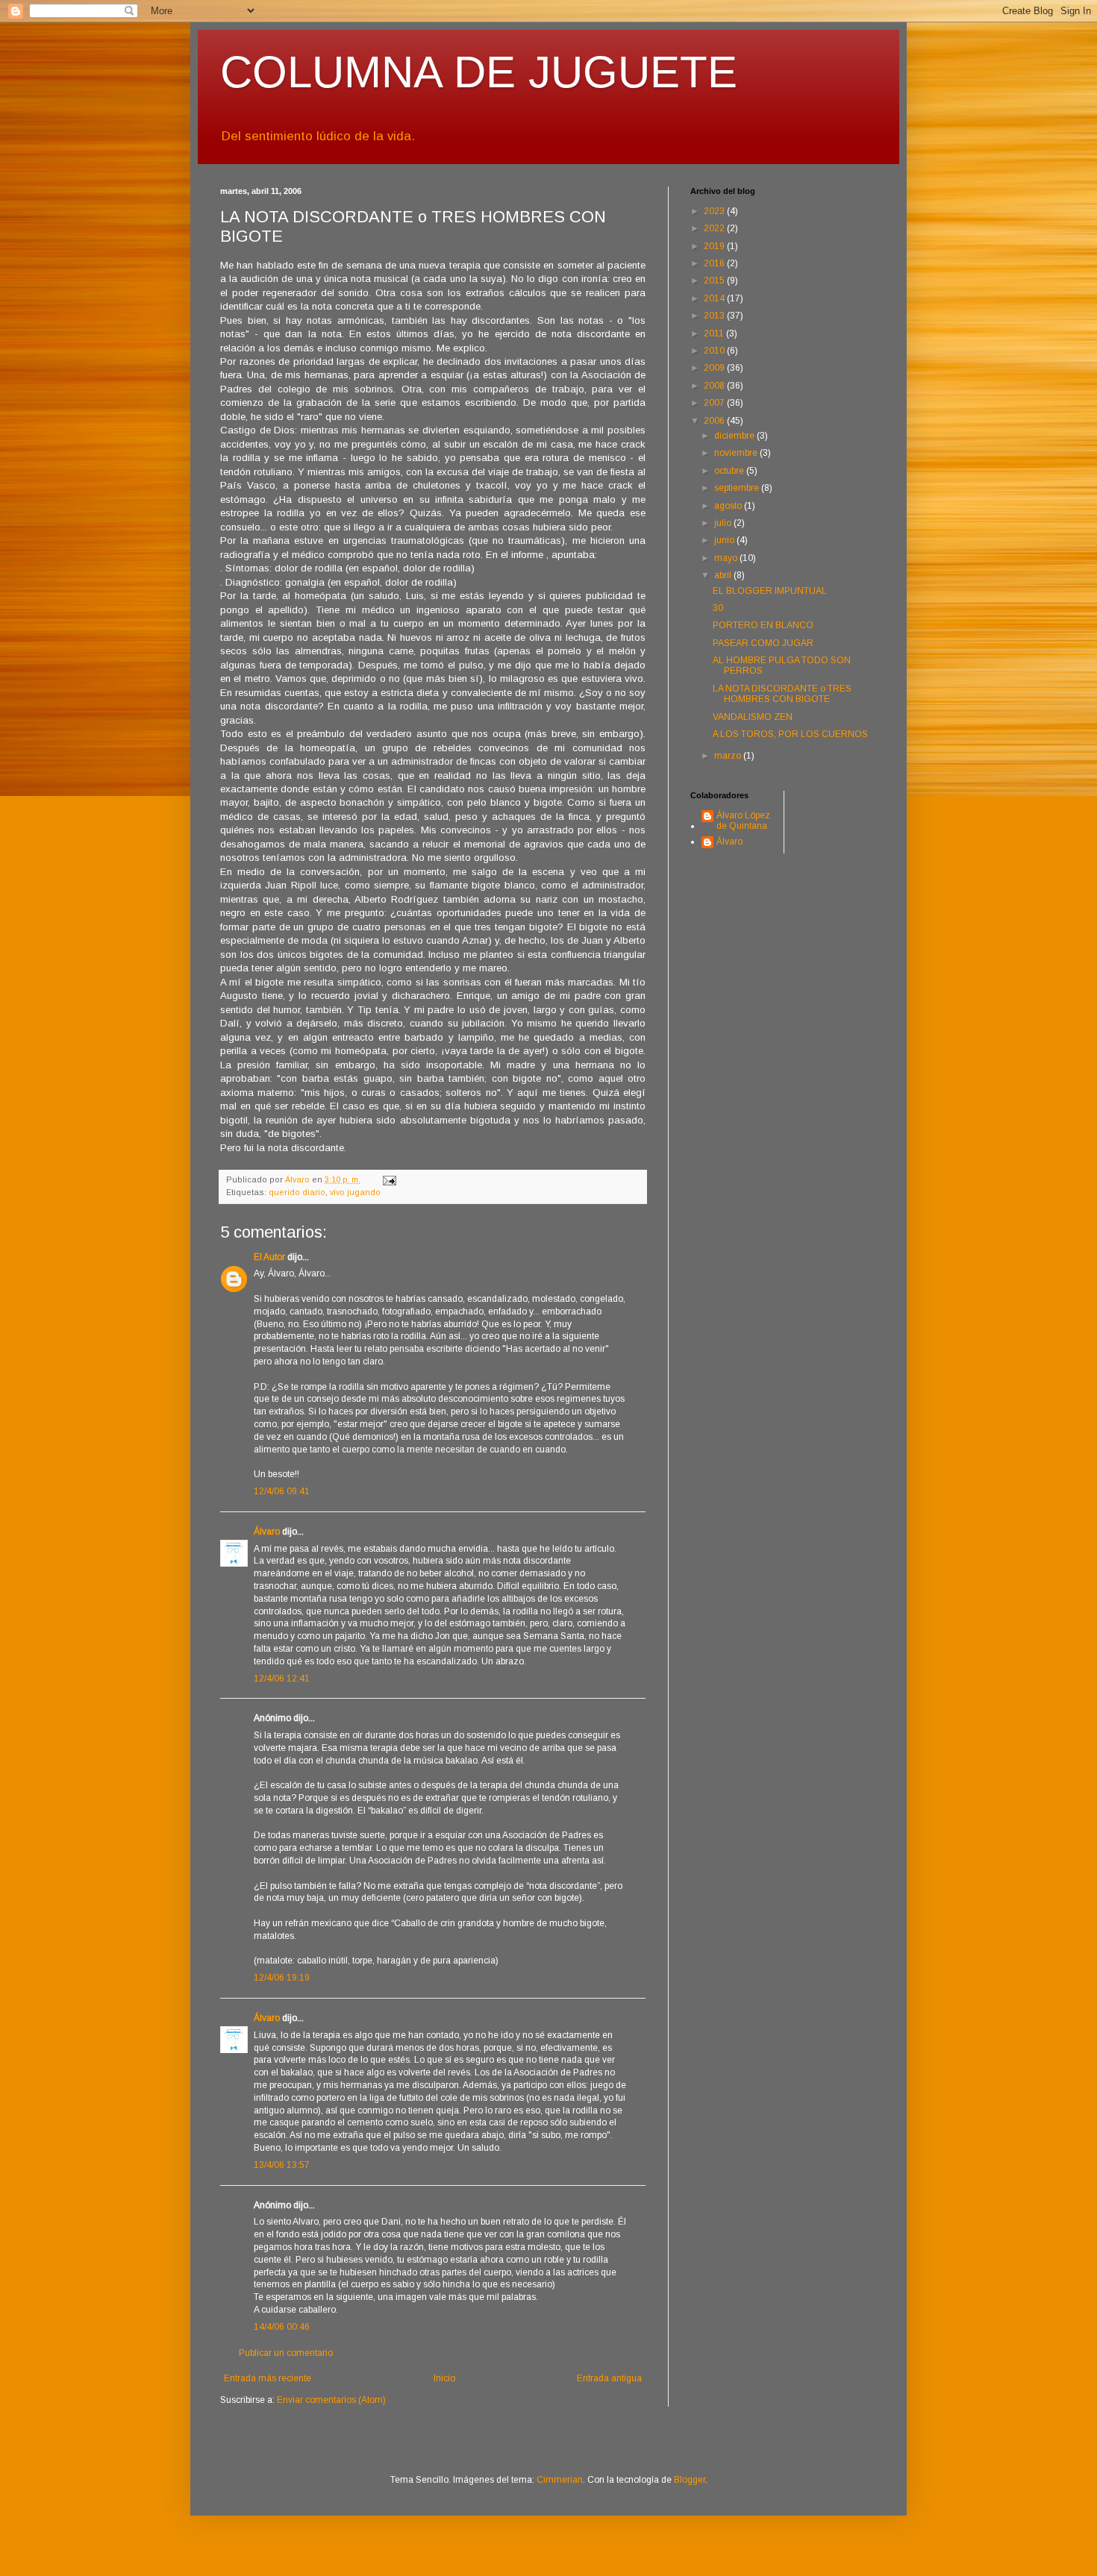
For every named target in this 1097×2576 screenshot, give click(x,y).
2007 (715, 403)
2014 (715, 298)
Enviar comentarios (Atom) (331, 2400)
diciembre (735, 436)
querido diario (297, 1192)
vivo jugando (355, 1192)
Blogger (690, 2480)
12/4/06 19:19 (282, 1978)
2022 (715, 228)
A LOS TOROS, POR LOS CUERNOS (790, 734)
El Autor (269, 1257)
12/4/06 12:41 (282, 1679)
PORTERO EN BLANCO (763, 625)
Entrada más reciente (268, 2378)
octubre (730, 471)
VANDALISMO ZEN (753, 717)
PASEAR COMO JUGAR (763, 643)
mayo (727, 558)
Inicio (444, 2378)
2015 (715, 281)
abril (724, 575)
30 (718, 608)
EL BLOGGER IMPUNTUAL (770, 591)
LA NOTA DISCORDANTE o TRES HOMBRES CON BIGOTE (782, 694)
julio (724, 523)
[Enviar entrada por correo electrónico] (389, 1179)
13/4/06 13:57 (282, 2165)
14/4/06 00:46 (282, 2327)
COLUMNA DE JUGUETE (479, 72)
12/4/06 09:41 (282, 1491)
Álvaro (267, 1532)
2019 (715, 246)
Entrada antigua (609, 2378)
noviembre (737, 453)
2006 (715, 421)
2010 (715, 351)
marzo (729, 756)
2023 (715, 211)
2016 (715, 263)
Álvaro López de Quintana (743, 821)
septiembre (738, 488)
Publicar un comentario (286, 2353)
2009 (715, 368)
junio (725, 540)
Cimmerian (560, 2480)
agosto (729, 506)
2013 (715, 316)
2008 (715, 386)
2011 (715, 333)
